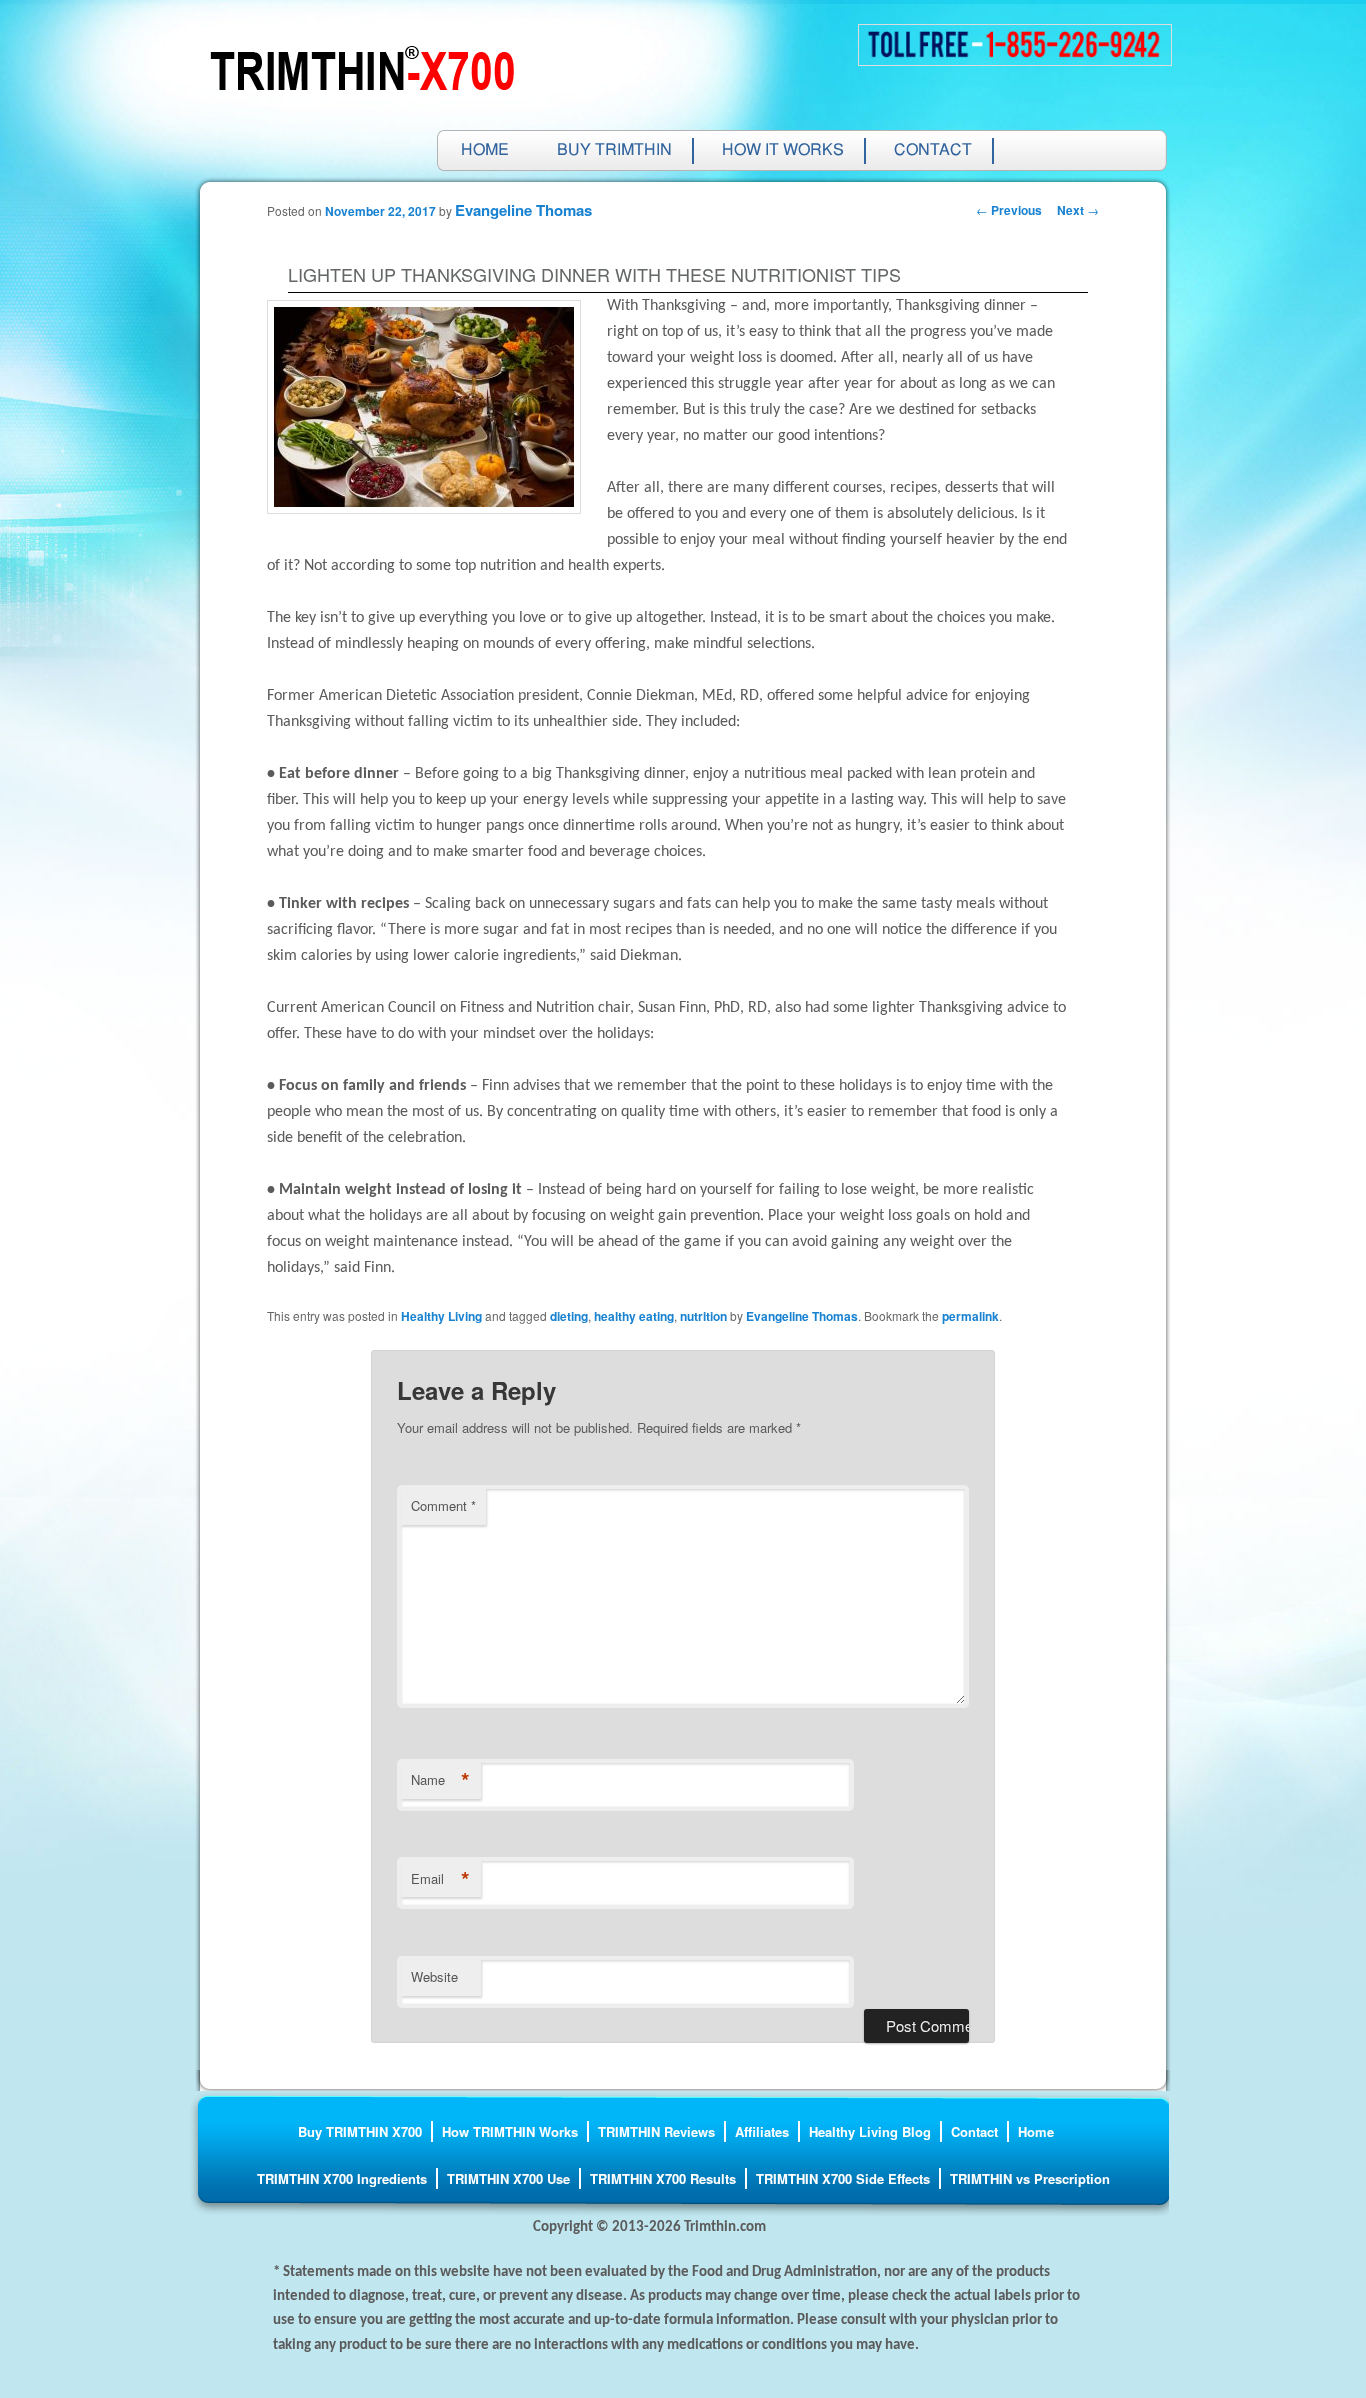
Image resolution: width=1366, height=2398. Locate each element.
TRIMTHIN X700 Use (508, 2178)
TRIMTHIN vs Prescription (1030, 2178)
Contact (933, 151)
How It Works (783, 151)
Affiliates (762, 2131)
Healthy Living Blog (870, 2131)
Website (434, 1976)
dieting (569, 1316)
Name (440, 1780)
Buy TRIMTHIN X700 (360, 2131)
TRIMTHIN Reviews (656, 2131)
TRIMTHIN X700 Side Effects (843, 2178)
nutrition (703, 1316)
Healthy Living (441, 1316)
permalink (970, 1316)
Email (440, 1879)
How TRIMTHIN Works (510, 2131)
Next (1078, 210)
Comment (443, 1505)
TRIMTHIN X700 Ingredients (342, 2178)
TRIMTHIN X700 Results (663, 2178)
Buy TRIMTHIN (614, 151)
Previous (1009, 210)
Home (485, 151)
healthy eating (634, 1316)
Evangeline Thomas (523, 210)
